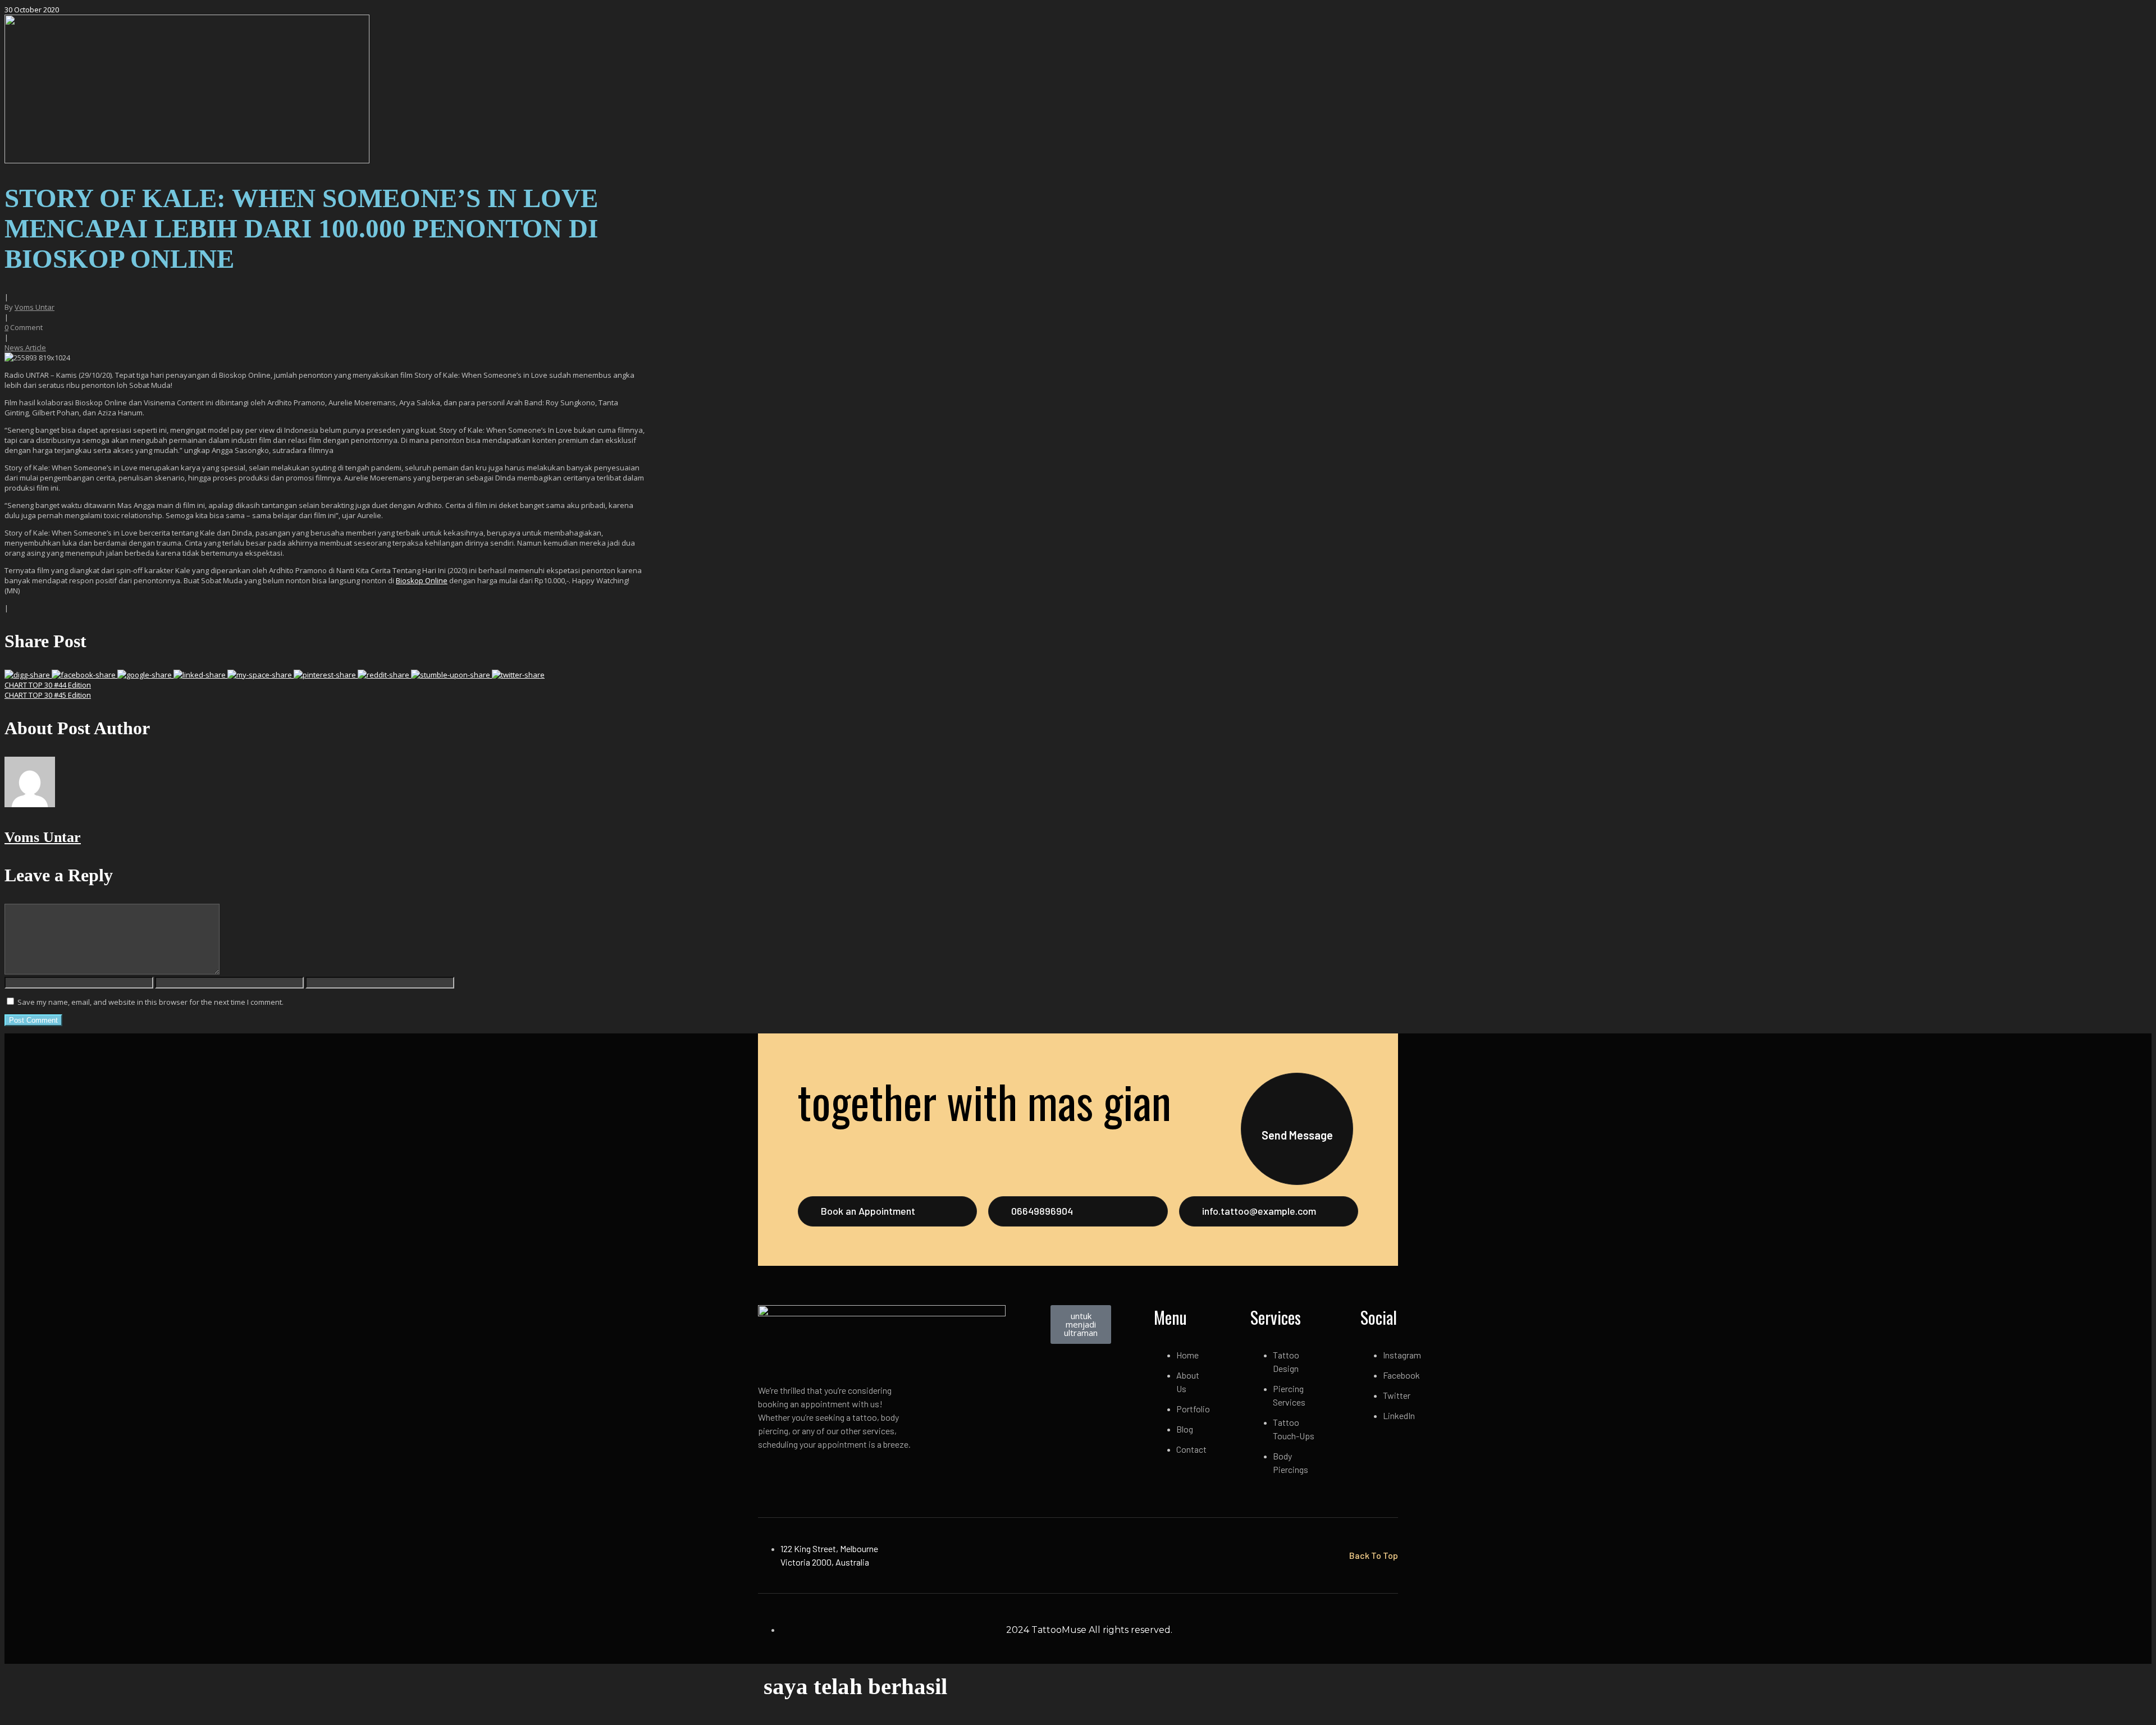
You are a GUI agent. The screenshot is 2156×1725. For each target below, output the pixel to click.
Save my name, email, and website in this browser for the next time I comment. (150, 1002)
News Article (25, 347)
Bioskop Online (422, 580)
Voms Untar (35, 307)
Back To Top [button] (1374, 1555)
